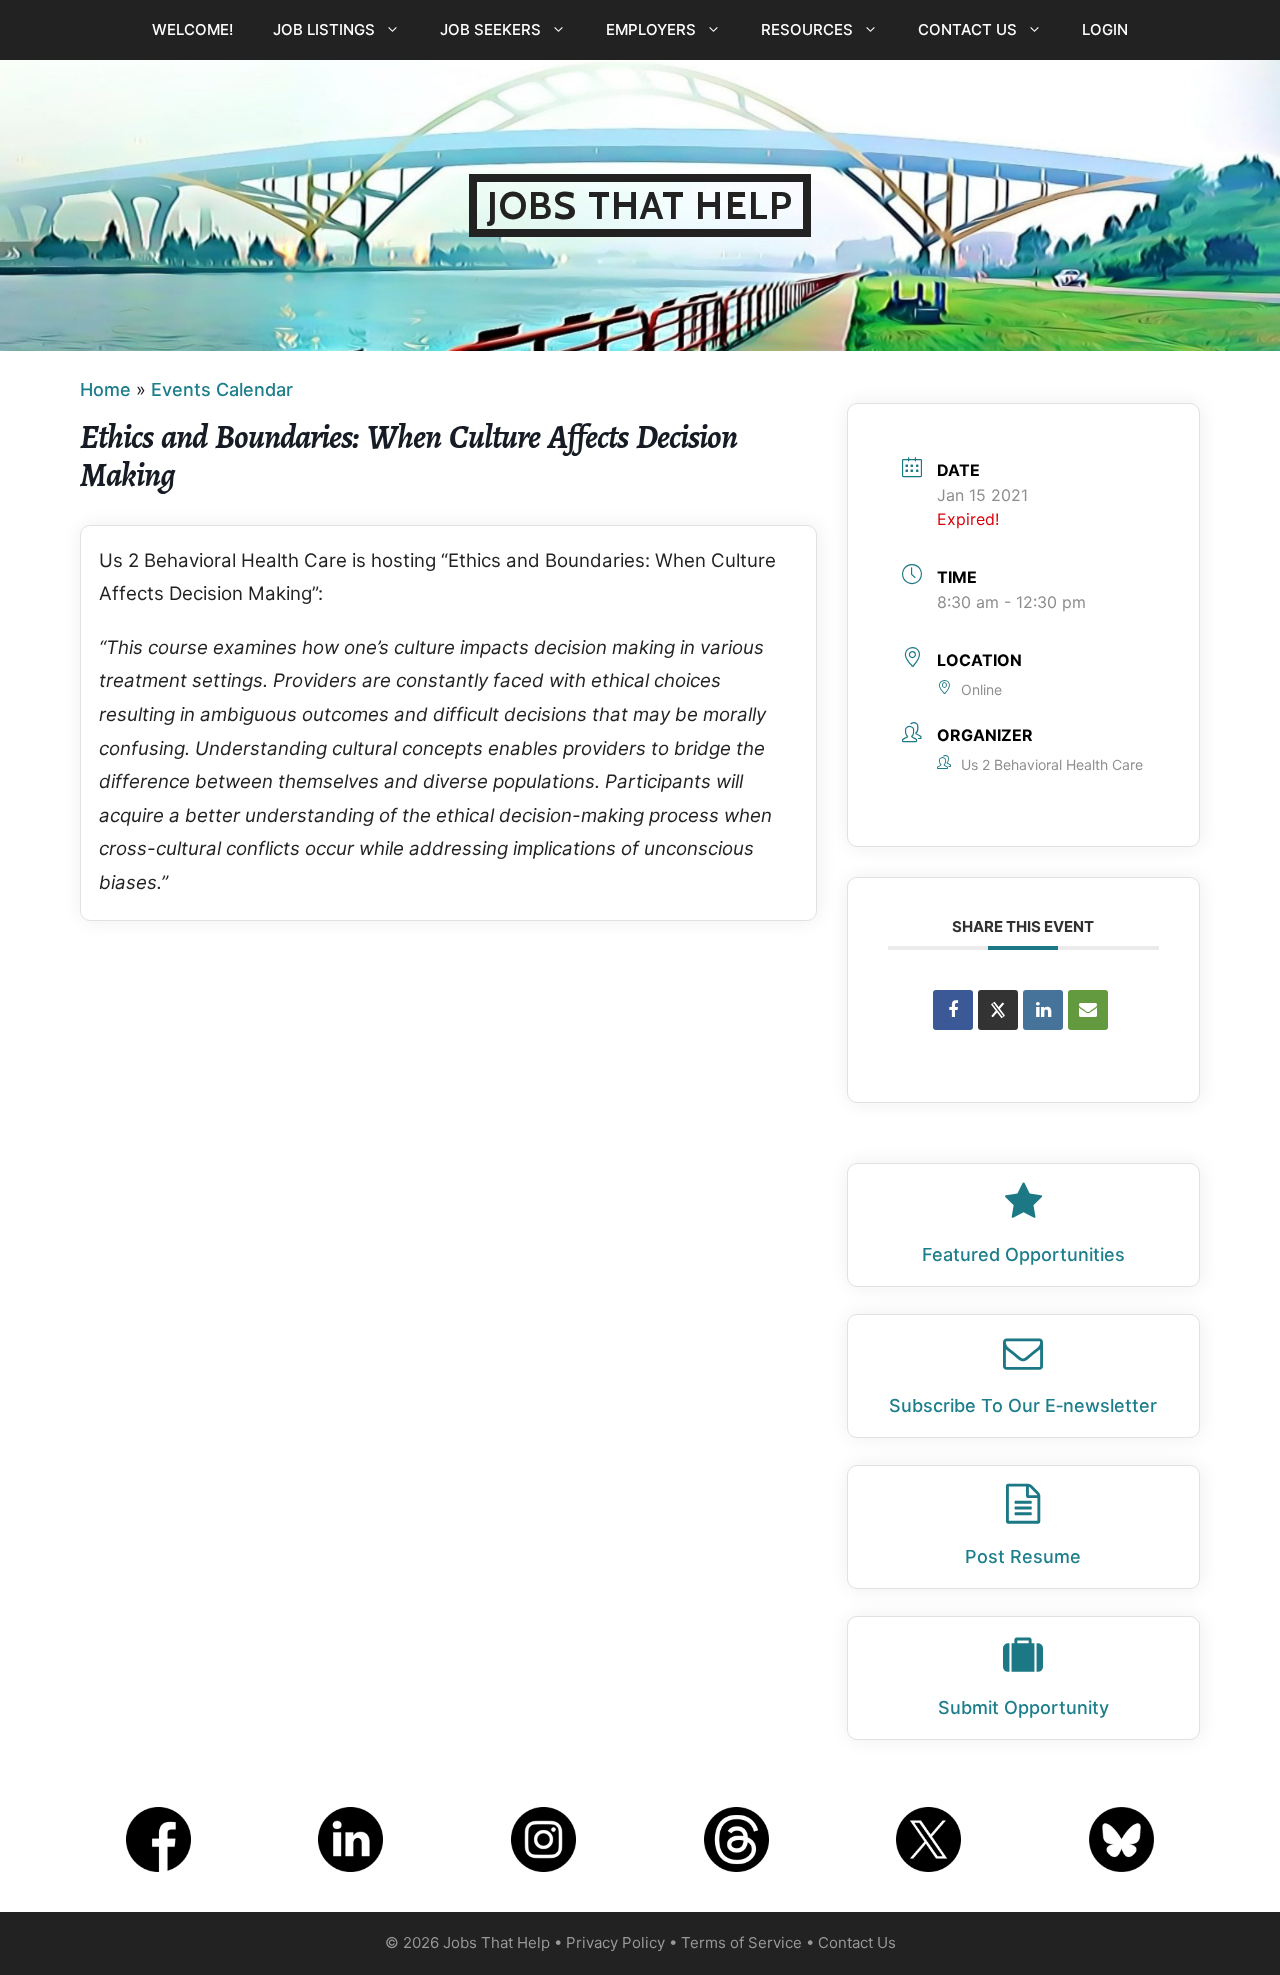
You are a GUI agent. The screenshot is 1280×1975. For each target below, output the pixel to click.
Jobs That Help (640, 205)
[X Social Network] (998, 1010)
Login (1105, 29)
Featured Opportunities (1023, 1254)
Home (105, 389)
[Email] (1088, 1010)
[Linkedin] (1043, 1010)
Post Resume (1023, 1556)
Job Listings (324, 29)
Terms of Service (741, 1942)
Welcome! (192, 29)
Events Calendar (222, 389)
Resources (807, 29)
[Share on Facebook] (953, 1010)
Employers (651, 29)
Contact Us (967, 29)
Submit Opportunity (1023, 1707)
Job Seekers (490, 29)
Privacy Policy (615, 1942)
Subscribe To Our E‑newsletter (1023, 1405)
